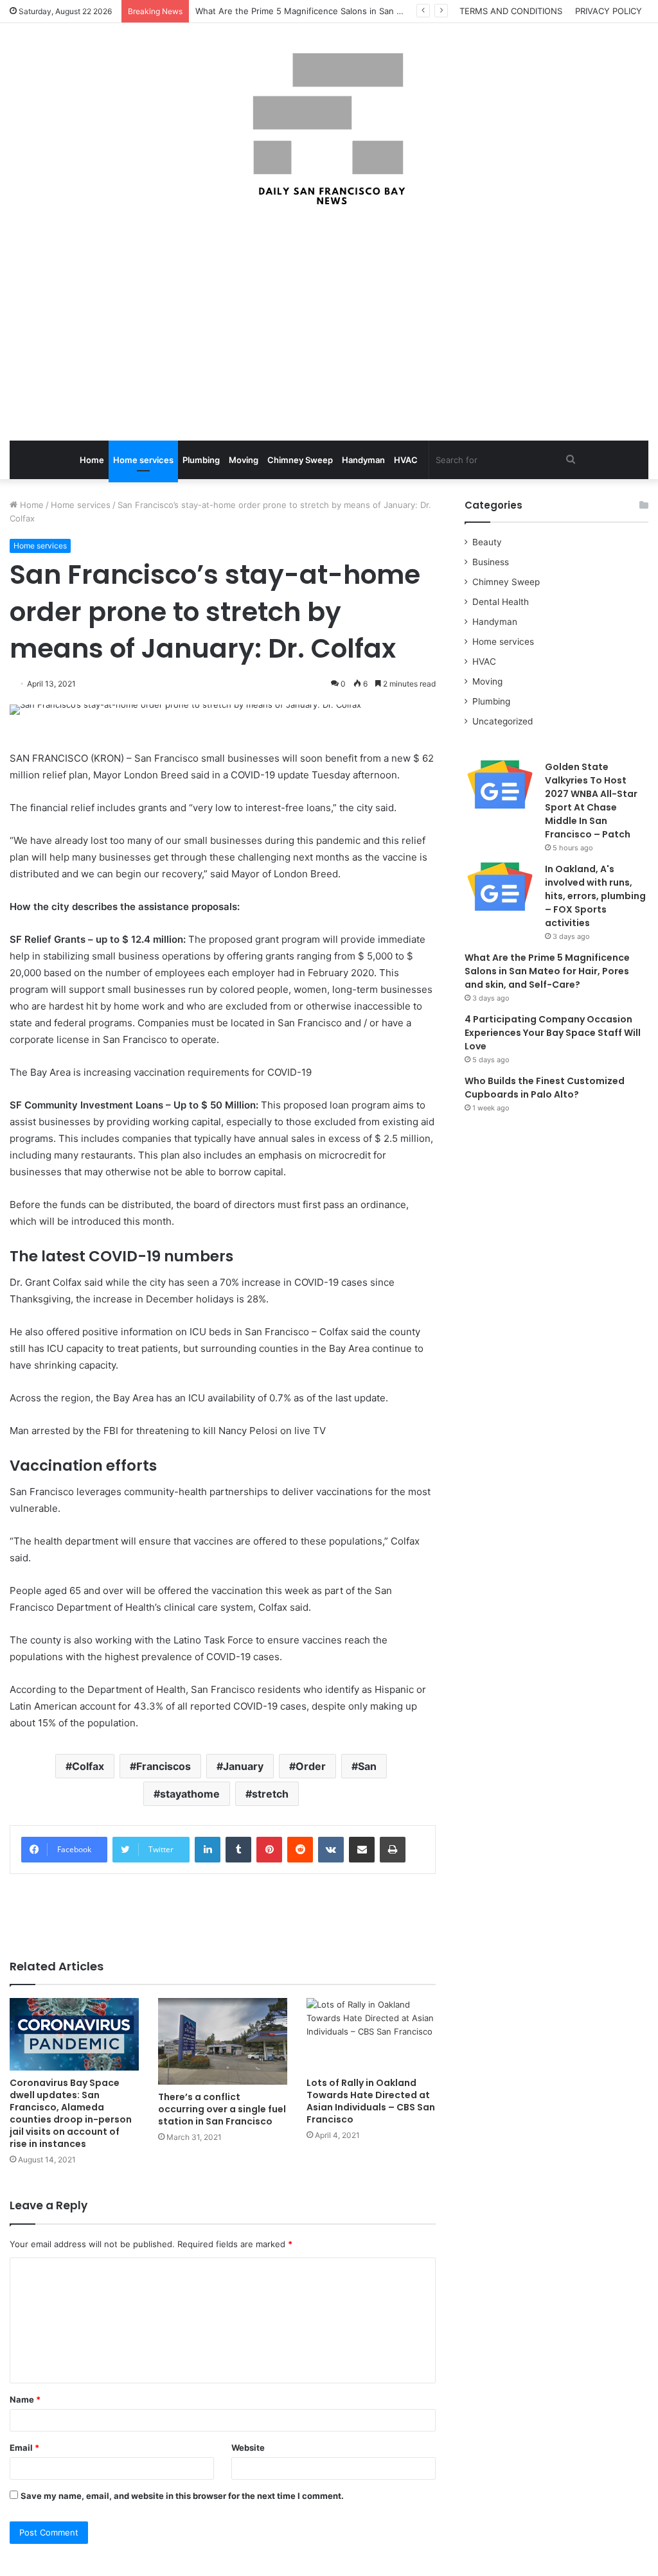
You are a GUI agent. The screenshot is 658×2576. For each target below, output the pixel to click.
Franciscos (164, 1766)
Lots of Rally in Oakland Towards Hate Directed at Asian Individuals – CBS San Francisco (371, 2101)
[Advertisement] (329, 325)
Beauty (487, 542)
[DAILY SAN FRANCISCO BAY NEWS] (329, 129)
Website (248, 2448)
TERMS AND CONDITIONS (511, 11)
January (243, 1766)
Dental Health (501, 602)
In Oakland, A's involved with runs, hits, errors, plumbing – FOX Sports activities (595, 896)
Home (92, 460)
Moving (244, 460)
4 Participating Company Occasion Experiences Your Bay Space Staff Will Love (553, 1033)
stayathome (190, 1794)
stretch (270, 1794)
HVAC (406, 460)
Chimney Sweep (300, 460)
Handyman (363, 460)
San (367, 1766)
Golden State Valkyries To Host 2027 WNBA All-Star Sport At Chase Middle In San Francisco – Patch (591, 801)
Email (24, 2448)
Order (311, 1766)
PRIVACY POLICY (609, 11)
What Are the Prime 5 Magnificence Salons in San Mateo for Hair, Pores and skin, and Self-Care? (389, 11)
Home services (143, 460)
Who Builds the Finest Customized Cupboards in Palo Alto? (545, 1088)
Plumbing (201, 460)
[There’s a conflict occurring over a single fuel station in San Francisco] (223, 2041)
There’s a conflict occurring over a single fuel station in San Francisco (222, 2109)
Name (25, 2399)
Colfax (88, 1766)
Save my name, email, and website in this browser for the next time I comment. (182, 2496)
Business (491, 562)
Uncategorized (502, 721)
